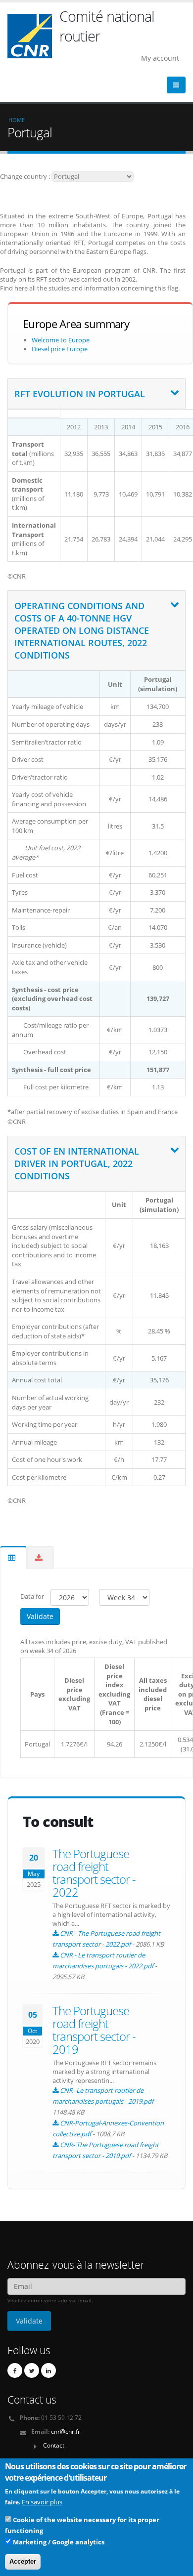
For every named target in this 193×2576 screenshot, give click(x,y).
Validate (40, 1616)
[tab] (96, 394)
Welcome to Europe (61, 340)
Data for (33, 1597)
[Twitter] (32, 2370)
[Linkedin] (48, 2370)
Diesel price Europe (60, 349)
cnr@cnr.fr (66, 2431)
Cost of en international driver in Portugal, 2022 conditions (77, 1163)
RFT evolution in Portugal (80, 394)
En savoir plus (42, 2502)
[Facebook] (15, 2370)
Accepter (23, 2561)
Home (17, 120)
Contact (54, 2445)
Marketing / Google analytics (59, 2542)
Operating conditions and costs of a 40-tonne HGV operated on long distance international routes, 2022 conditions (82, 630)
